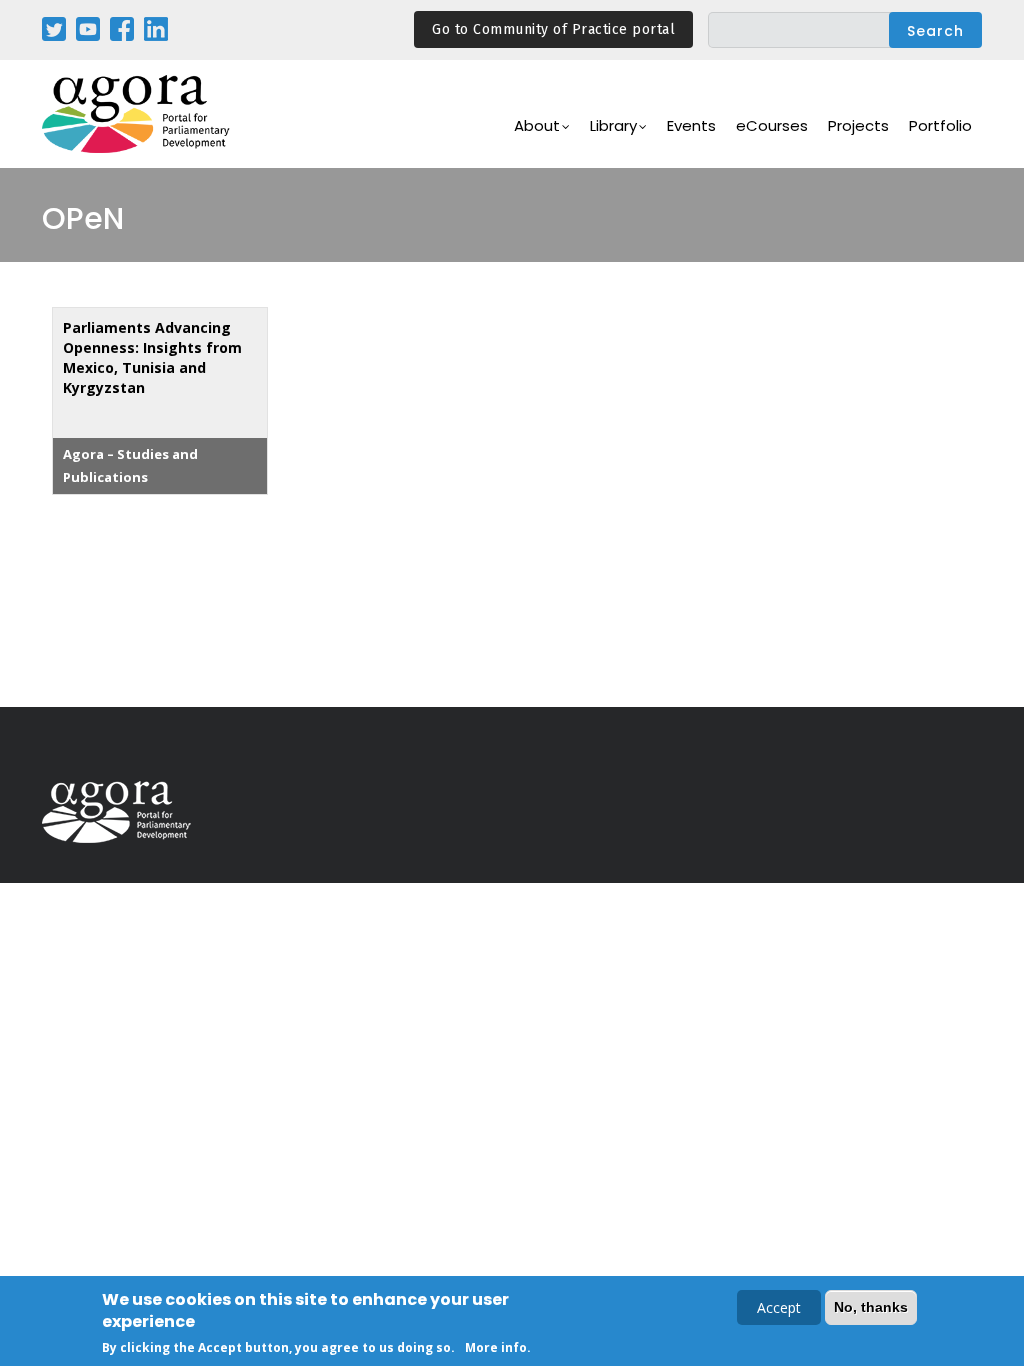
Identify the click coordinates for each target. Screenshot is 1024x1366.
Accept (779, 1307)
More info (496, 1347)
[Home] (137, 114)
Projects (858, 125)
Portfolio (940, 125)
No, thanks (871, 1307)
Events (691, 125)
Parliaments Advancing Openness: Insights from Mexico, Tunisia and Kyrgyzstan (152, 357)
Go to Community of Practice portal (553, 29)
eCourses (772, 125)
